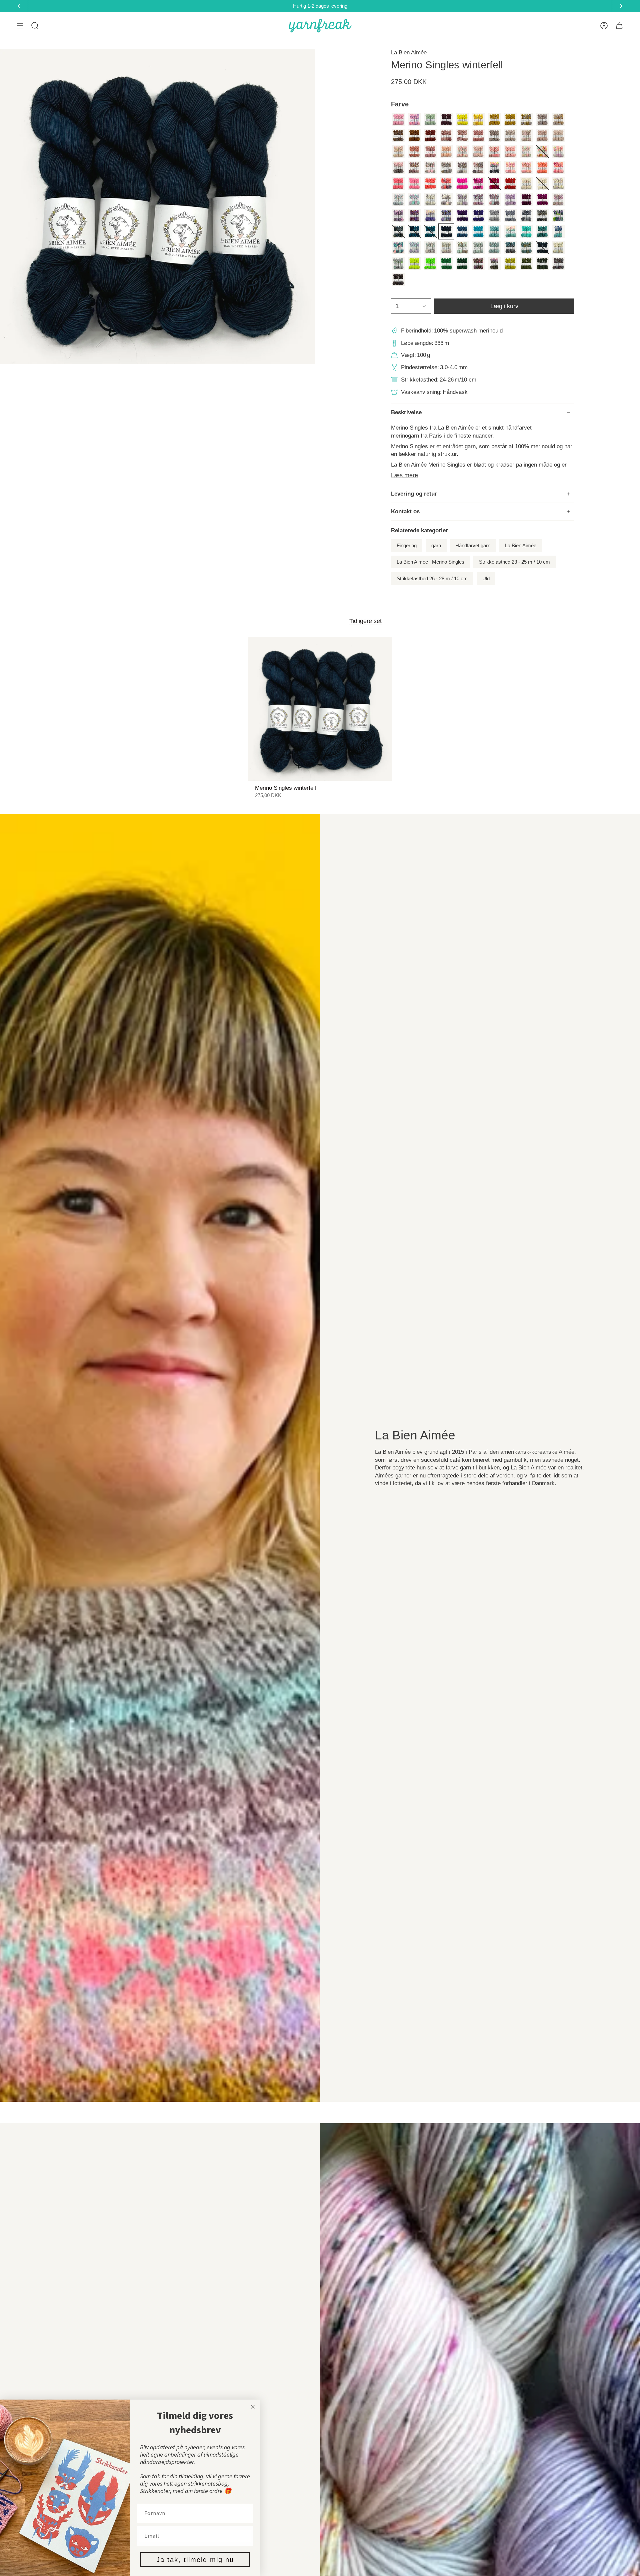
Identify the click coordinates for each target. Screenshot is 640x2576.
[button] (35, 26)
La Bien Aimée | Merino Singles (430, 562)
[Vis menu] (20, 26)
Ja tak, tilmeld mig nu (195, 2560)
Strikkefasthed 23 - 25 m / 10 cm (514, 562)
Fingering (407, 546)
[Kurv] (619, 26)
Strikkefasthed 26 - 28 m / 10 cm (432, 579)
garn (436, 546)
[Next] (620, 6)
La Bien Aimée (409, 53)
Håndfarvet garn (473, 546)
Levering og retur (414, 494)
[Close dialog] (253, 2407)
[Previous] (20, 6)
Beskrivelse (406, 412)
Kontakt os (405, 511)
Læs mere (404, 475)
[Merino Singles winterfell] (320, 709)
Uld (486, 579)
